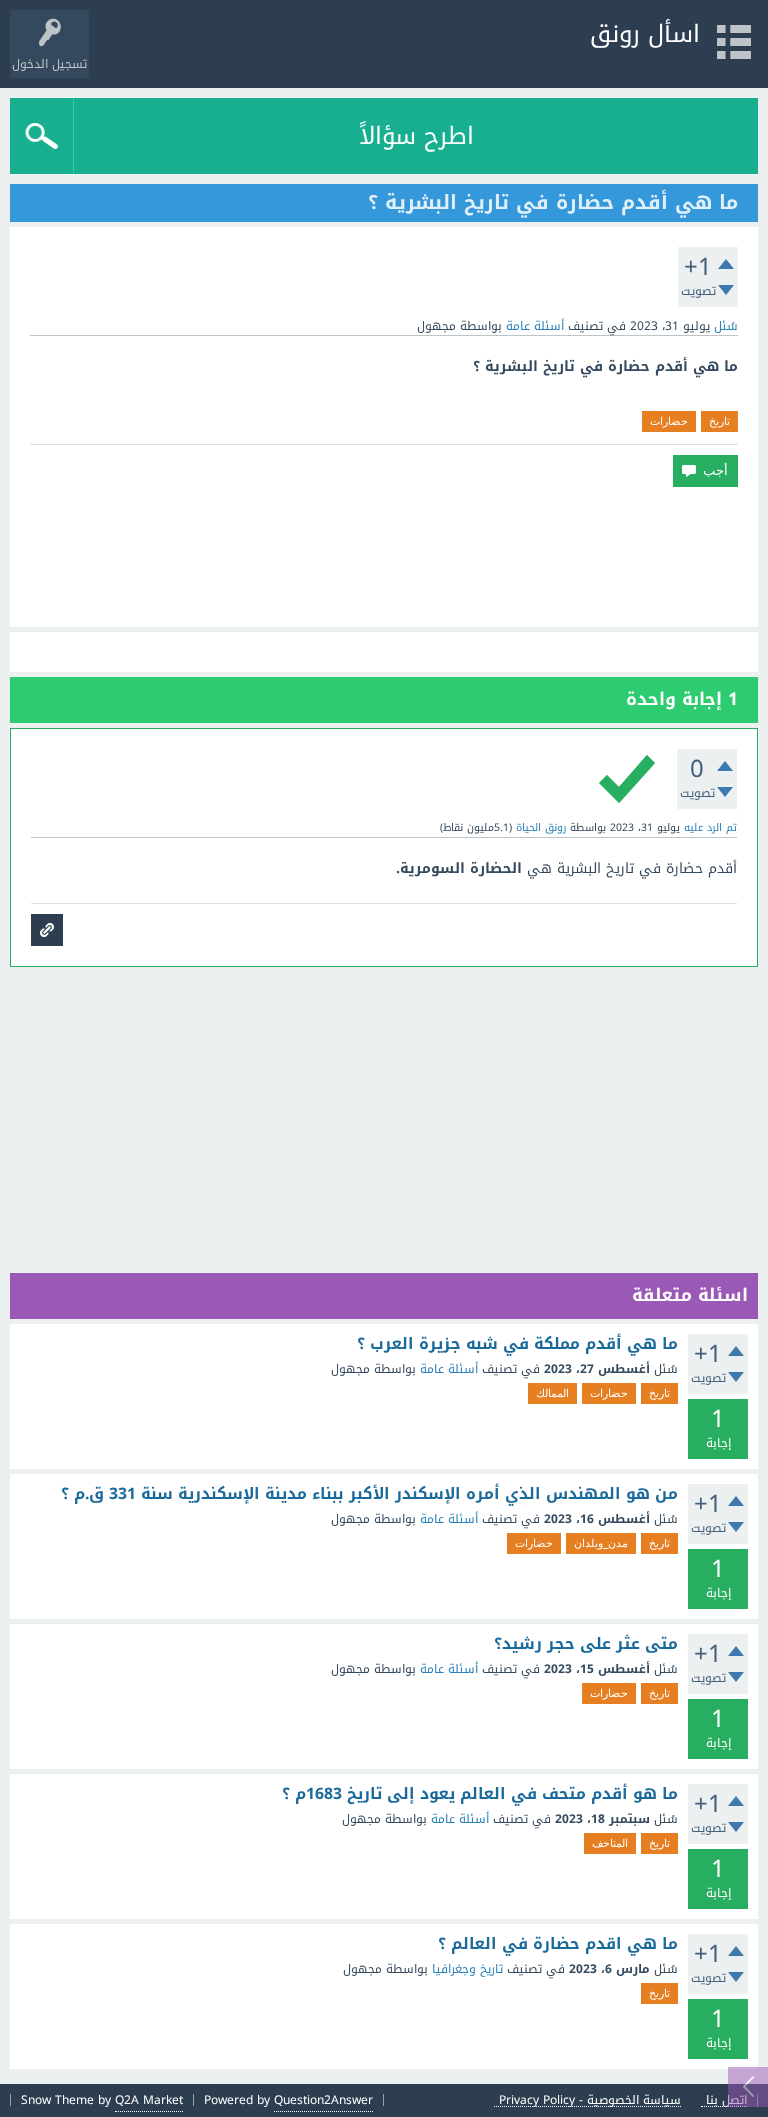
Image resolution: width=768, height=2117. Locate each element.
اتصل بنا (726, 2100)
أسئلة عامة (535, 326)
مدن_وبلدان (601, 1543)
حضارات (669, 421)
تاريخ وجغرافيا (467, 1969)
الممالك (552, 1393)
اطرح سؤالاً (416, 136)
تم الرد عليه (710, 827)
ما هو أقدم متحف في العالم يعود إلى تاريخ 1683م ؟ (480, 1794)
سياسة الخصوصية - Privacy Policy (590, 2100)
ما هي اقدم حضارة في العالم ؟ (558, 1944)
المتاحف (610, 1843)
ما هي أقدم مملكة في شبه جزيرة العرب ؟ (517, 1344)
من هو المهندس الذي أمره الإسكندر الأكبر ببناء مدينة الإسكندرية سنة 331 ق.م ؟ (369, 1494)
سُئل (726, 326)
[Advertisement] (384, 557)
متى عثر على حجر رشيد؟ (586, 1644)
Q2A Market (149, 2100)
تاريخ (719, 421)
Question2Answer (323, 2100)
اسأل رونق (645, 34)
